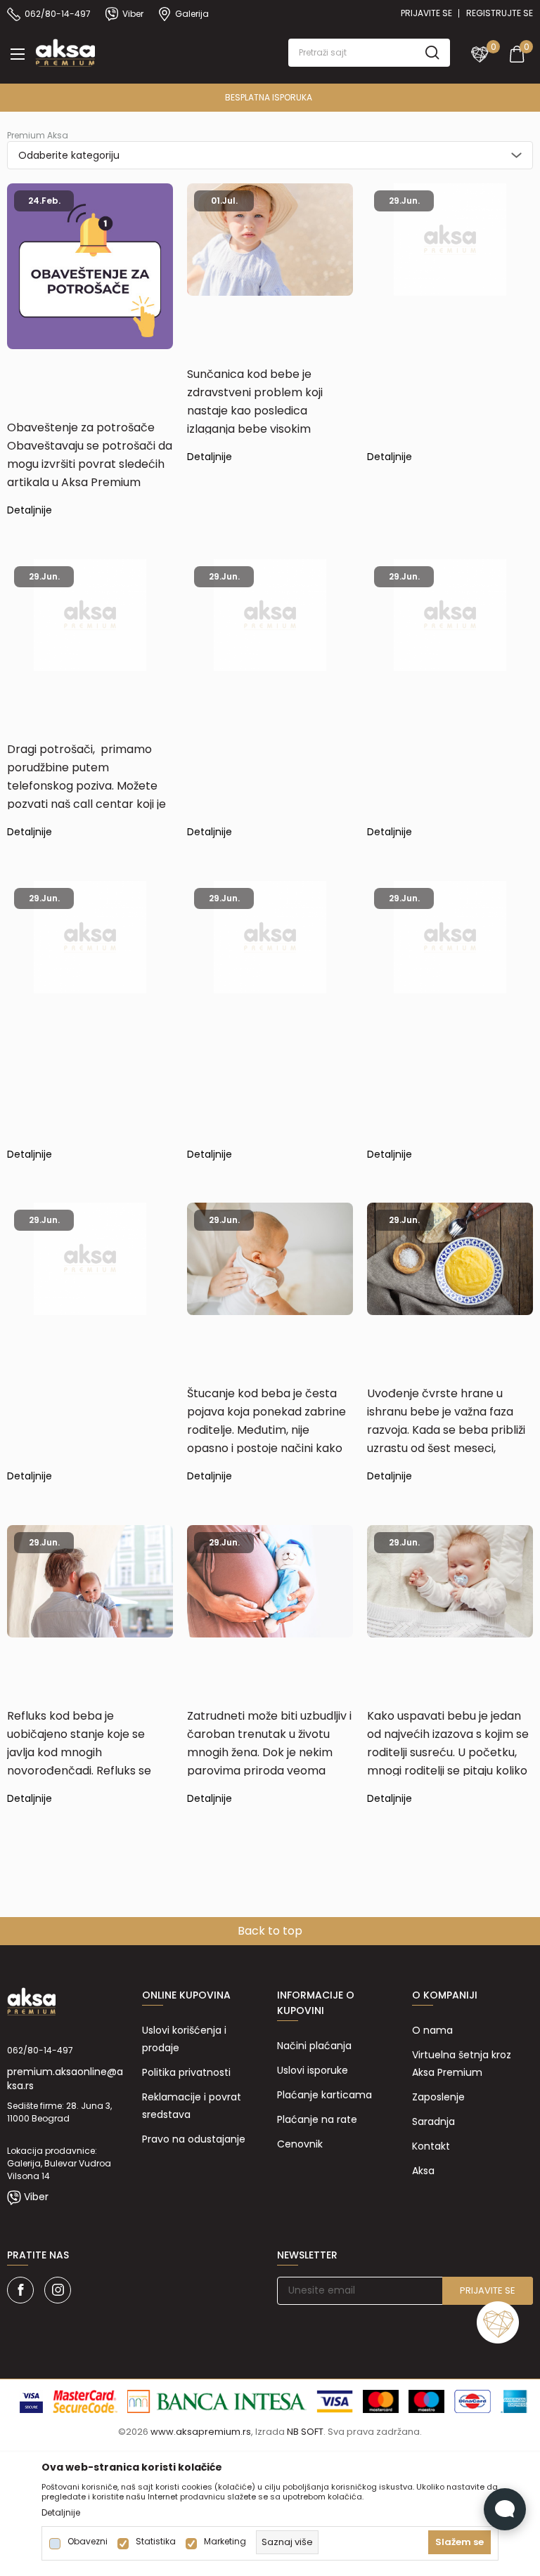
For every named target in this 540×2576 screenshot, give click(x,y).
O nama (432, 2030)
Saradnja (433, 2121)
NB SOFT (305, 2432)
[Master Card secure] (85, 2400)
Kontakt (431, 2146)
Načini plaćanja (314, 2046)
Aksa (423, 2171)
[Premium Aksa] (65, 51)
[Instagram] (58, 2290)
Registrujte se (500, 13)
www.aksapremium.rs (201, 2432)
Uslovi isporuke (313, 2070)
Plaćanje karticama (324, 2095)
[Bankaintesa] (217, 2400)
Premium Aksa (38, 135)
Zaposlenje (438, 2097)
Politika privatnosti (186, 2072)
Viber (36, 2197)
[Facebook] (20, 2290)
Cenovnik (300, 2144)
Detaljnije (30, 511)
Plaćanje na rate (317, 2119)
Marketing (225, 2542)
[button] (369, 53)
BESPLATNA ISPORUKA (269, 97)
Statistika (156, 2542)
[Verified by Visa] (31, 2400)
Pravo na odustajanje (194, 2139)
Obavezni (88, 2542)
